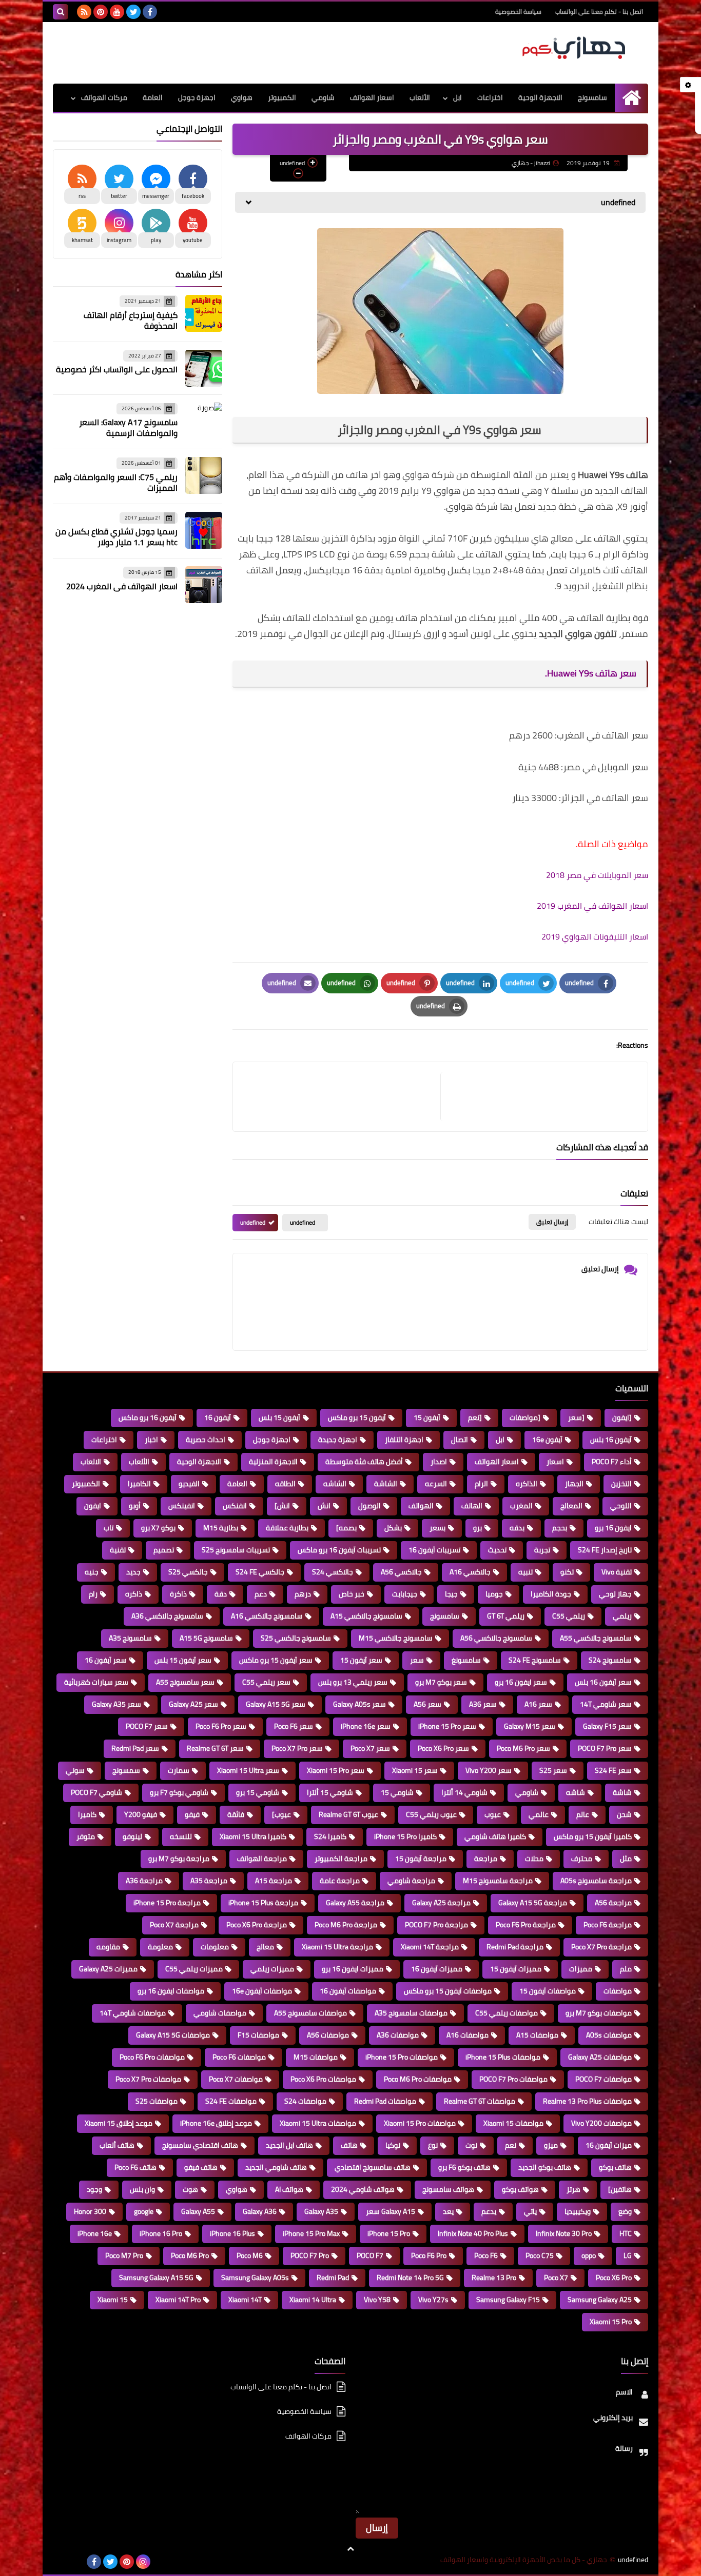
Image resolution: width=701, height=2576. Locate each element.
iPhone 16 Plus (232, 2233)
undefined (303, 1222)
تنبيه (525, 1572)
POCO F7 (370, 2255)
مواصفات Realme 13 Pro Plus (587, 2101)
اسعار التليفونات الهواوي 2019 (595, 936)
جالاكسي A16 (470, 1572)
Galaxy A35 (321, 2211)
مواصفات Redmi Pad (385, 2101)
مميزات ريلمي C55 (194, 1969)
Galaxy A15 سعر (391, 2211)
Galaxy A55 (198, 2211)
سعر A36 (483, 1704)
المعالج (571, 1506)
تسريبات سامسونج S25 (236, 1550)
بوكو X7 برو (158, 1528)
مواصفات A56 (328, 2035)
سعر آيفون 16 (106, 1660)
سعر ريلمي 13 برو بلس (353, 1682)
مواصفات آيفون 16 (348, 1991)
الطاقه (285, 1484)
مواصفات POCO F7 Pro (513, 2079)
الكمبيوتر (282, 97)
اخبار (151, 1440)
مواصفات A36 (398, 2035)
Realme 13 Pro (494, 2278)
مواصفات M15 (316, 2057)
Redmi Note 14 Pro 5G (410, 2278)
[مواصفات (525, 1417)
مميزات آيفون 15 (516, 1969)
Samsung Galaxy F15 (508, 2300)
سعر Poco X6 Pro (443, 1748)
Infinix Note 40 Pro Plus (473, 2233)
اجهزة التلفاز (404, 1440)
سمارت (179, 1770)
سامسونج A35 (130, 1638)
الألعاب (420, 97)
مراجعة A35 (209, 1881)
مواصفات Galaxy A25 (600, 2057)
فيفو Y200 (141, 1814)
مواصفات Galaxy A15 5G (173, 2035)
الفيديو (189, 1484)
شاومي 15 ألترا (330, 1792)
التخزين (621, 1484)
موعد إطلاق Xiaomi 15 (119, 2123)
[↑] (350, 2549)
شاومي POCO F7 (96, 1792)
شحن (624, 1814)
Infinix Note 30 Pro (564, 2233)
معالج (265, 1947)
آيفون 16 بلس (611, 1440)
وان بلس (142, 2189)
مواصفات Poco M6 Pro (418, 2079)
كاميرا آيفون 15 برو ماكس (593, 1836)
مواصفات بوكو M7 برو (599, 2013)
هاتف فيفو (201, 2167)
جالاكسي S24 (333, 1572)
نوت (471, 2145)
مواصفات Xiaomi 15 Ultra (318, 2123)
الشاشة (386, 1484)
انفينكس (182, 1506)
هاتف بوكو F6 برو (464, 2167)
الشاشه (335, 1484)
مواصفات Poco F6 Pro (152, 2057)
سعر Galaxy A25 (193, 1704)
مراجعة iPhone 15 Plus (263, 1903)
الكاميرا (139, 1484)
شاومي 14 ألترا (464, 1792)
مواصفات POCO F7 (603, 2079)
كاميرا (87, 1814)
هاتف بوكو (615, 2167)
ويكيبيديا (578, 2211)
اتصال (460, 1440)
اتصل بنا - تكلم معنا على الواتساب (599, 12)
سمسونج (126, 1770)
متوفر (86, 1836)
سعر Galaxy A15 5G (276, 1704)
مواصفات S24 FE (231, 2101)
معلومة (160, 1947)
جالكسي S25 (188, 1572)
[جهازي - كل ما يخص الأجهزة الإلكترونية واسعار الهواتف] (574, 48)
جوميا (494, 1594)
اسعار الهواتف (372, 97)
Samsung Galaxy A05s (255, 2278)
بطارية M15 (221, 1528)
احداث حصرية (206, 1440)
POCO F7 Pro (310, 2255)
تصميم (164, 1550)
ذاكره (134, 1594)
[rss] (84, 12)
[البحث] (61, 12)
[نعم (475, 1417)
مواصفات (618, 1991)
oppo (589, 2255)
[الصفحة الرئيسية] (631, 98)
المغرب (521, 1506)
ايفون (93, 1506)
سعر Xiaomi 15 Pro (336, 1770)
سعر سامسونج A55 (185, 1682)
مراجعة (486, 1859)
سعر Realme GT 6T (215, 1748)
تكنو (567, 1572)
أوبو (135, 1506)
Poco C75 (540, 2255)
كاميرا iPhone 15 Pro (405, 1836)
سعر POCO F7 (147, 1726)
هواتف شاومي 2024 (363, 2189)
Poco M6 (250, 2255)
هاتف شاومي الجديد (276, 2167)
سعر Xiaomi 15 (415, 1770)
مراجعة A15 (274, 1881)
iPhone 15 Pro (389, 2233)
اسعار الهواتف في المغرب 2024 (122, 586)
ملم (626, 1969)
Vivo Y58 (377, 2300)
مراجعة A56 (613, 1903)
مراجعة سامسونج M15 (498, 1881)
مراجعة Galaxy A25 (441, 1903)
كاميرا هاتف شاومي (495, 1836)
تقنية (118, 1550)
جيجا (451, 1594)
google (144, 2211)
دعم (261, 1594)
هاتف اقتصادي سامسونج (200, 2145)
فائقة (236, 1814)
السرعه (436, 1484)
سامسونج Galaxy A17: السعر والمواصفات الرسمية (128, 427)
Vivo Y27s (433, 2300)
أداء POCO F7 (612, 1462)
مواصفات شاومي (220, 2013)
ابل (457, 97)
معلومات (215, 1947)
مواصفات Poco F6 (239, 2057)
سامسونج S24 (610, 1660)
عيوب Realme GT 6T (348, 1814)
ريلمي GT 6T (506, 1616)
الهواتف (421, 1506)
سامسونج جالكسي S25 (296, 1638)
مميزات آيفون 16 (437, 1969)
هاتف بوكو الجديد (545, 2167)
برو (478, 1528)
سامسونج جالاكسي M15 (396, 1638)
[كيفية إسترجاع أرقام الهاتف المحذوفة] (204, 313)
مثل (626, 1859)
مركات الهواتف (104, 97)
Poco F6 (486, 2255)
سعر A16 (538, 1704)
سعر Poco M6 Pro (523, 1748)
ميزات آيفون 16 (609, 2145)
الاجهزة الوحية (540, 97)
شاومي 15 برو (258, 1792)
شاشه (576, 1792)
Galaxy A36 (260, 2211)
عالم (583, 1814)
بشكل (393, 1528)
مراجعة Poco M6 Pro (346, 1925)
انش (324, 1506)
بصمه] (346, 1528)
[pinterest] (101, 12)
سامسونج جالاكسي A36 (167, 1616)
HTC (626, 2233)
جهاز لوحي (615, 1594)
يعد (448, 2211)
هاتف (349, 2145)
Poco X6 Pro (614, 2278)
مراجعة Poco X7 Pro (601, 1947)
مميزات (581, 1969)
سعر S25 (553, 1770)
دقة (221, 1594)
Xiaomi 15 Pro (611, 2322)
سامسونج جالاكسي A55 (596, 1638)
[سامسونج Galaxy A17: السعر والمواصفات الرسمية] (204, 421)
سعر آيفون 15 (361, 1660)
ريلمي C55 (569, 1616)
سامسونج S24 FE (535, 1660)
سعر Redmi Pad (135, 1748)
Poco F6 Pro (429, 2255)
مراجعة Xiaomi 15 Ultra (337, 1947)
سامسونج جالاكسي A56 (496, 1638)
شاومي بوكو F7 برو (179, 1792)
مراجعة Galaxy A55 (355, 1903)
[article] (342, 1097)
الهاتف (472, 1506)
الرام (481, 1484)
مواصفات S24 (305, 2101)
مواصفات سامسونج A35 (411, 2013)
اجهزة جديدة (338, 1440)
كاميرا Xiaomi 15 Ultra (253, 1836)
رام (93, 1594)
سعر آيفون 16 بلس (603, 1682)
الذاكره (527, 1484)
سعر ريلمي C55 (266, 1682)
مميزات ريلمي (272, 1969)
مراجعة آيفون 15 (421, 1859)
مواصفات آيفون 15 (548, 1991)
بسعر (437, 1528)
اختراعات (490, 97)
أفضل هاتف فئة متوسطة (364, 1462)
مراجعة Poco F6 (608, 1925)
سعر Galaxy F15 (607, 1726)
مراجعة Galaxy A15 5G (533, 1903)
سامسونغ (466, 1660)
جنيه (92, 1572)
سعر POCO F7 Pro (605, 1748)
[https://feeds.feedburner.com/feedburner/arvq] (61, 2562)
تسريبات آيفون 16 (434, 1550)
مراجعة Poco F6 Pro (526, 1925)
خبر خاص (352, 1594)
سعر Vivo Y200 (489, 1770)
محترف (582, 1859)
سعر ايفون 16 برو (521, 1682)
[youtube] (117, 12)
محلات (534, 1859)
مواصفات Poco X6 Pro (323, 2079)
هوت (190, 2189)
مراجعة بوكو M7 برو (179, 1859)
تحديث (497, 1550)
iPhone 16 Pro (161, 2233)
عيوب (493, 1814)
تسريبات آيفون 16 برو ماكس (339, 1550)
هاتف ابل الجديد (289, 2145)
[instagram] (143, 2562)
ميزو (551, 2145)
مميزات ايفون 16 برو (353, 1969)
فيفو (192, 1814)
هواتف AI (289, 2189)
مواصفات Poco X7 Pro (148, 2079)
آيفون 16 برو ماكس (148, 1417)
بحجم (560, 1528)
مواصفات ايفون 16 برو (171, 1991)
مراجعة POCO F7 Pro (436, 1925)
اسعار (555, 1462)
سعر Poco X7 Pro (297, 1748)
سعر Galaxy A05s (359, 1704)
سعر (417, 1660)
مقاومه (108, 1947)
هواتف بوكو (520, 2189)
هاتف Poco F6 (135, 2167)
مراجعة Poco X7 (174, 1925)
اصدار (439, 1462)
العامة (153, 97)
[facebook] (150, 12)
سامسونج (592, 97)
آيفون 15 (427, 1417)
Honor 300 (90, 2211)
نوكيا (393, 2145)
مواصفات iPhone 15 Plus (503, 2057)
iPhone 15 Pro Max (311, 2233)
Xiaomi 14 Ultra (313, 2300)
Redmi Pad (333, 2278)
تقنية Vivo (617, 1572)
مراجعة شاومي (411, 1881)
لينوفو (132, 1836)
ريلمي (622, 1616)
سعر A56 (427, 1704)
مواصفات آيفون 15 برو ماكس (448, 1991)
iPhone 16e (95, 2233)
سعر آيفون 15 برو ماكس (276, 1660)
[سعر (576, 1417)
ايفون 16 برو (613, 1528)
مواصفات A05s (609, 2035)
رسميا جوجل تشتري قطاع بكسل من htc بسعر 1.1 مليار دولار (116, 537)
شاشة (622, 1792)
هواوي (242, 97)
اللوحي (621, 1506)
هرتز (573, 2189)
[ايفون (622, 1417)
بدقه (517, 1528)
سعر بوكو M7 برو (441, 1682)
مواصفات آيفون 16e (262, 1991)
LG (628, 2255)
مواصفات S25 (157, 2101)
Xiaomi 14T (245, 2300)
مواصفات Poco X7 (236, 2079)
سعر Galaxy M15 (530, 1726)
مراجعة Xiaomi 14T (430, 1947)
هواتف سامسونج (448, 2189)
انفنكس (235, 1506)
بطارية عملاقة (287, 1528)
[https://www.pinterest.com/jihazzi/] (77, 2562)
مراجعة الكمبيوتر (341, 1859)
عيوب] (281, 1814)
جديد (133, 1572)
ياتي (530, 2211)
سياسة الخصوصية (518, 12)
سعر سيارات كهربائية (96, 1682)
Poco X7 (556, 2278)
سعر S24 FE (613, 1770)
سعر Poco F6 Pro (221, 1726)
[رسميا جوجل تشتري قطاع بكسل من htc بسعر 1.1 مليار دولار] (204, 530)
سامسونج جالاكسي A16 (267, 1616)
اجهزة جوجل (197, 97)
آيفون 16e (547, 1440)
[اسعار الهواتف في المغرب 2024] (204, 585)
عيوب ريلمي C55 (431, 1814)
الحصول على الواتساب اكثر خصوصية (117, 369)
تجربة (542, 1550)
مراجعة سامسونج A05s (596, 1881)
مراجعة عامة (340, 1881)
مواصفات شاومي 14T (133, 2013)
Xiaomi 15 (113, 2300)
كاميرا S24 (330, 1836)
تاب (109, 1528)
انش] (282, 1506)
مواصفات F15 (258, 2035)
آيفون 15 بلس (279, 1417)
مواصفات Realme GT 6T (480, 2101)
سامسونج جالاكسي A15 (366, 1616)
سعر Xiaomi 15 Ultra (248, 1770)
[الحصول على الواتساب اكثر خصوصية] (204, 368)
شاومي (323, 97)
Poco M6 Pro (190, 2255)
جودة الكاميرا (551, 1594)
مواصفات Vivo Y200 (601, 2123)
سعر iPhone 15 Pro (447, 1726)
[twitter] (133, 12)
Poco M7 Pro (124, 2255)
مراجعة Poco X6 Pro (257, 1925)
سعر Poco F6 (294, 1726)
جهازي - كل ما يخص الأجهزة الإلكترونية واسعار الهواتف (524, 2560)
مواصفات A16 (468, 2035)
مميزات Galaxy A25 (108, 1969)
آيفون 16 (218, 1417)
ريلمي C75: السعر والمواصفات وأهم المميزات (116, 482)
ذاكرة (178, 1594)
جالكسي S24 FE (260, 1572)
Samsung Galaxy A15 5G (156, 2278)
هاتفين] (620, 2189)
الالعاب (91, 1462)
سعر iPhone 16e (366, 1726)
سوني (75, 1770)
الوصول (369, 1506)
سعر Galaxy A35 (116, 1704)
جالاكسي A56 (401, 1572)
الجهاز (574, 1484)
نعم (511, 2145)
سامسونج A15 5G (206, 1638)
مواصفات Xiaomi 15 (513, 2123)
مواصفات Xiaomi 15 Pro (420, 2123)
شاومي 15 (397, 1792)
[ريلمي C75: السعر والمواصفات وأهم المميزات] (204, 475)
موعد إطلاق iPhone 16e (216, 2123)
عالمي (539, 1814)
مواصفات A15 (537, 2035)
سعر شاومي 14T (606, 1704)
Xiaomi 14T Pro (178, 2300)
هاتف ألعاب (117, 2145)
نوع (433, 2145)
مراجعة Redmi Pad (515, 1947)
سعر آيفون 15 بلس (183, 1660)
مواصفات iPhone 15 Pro (402, 2057)
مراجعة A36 (144, 1881)
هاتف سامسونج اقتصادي (373, 2167)
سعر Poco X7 (370, 1748)
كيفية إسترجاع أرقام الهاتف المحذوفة (131, 320)
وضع (625, 2211)
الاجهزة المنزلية (273, 1462)
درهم (303, 1594)
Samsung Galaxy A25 (600, 2300)
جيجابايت (405, 1594)
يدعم (489, 2211)
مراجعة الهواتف (262, 1859)
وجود (94, 2189)
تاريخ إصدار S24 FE (605, 1550)
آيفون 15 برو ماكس (357, 1417)
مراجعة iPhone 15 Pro (167, 1903)
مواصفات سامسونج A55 (310, 2013)
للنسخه (181, 1836)
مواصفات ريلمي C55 (507, 2013)
